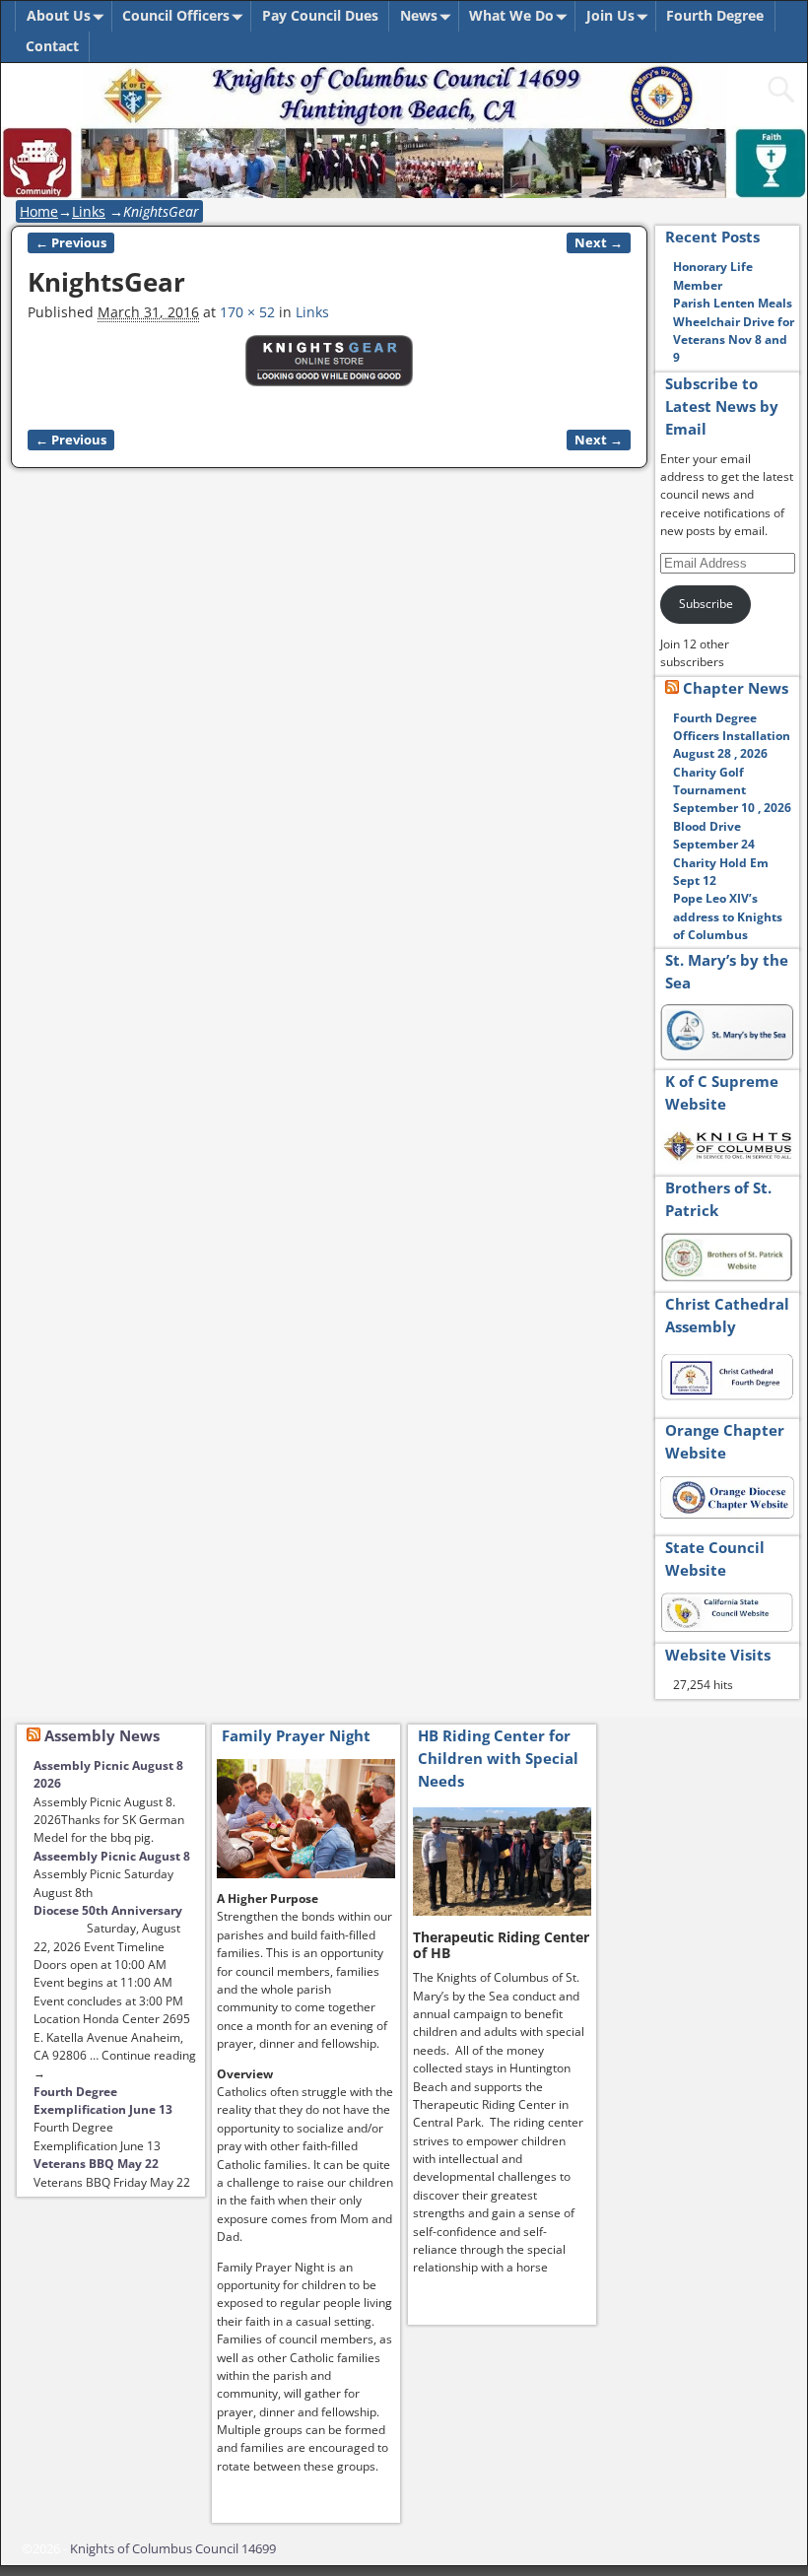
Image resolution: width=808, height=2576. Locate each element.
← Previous (71, 243)
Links (89, 211)
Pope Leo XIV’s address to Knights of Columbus (728, 916)
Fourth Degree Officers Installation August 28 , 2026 (732, 736)
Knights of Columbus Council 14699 (173, 2548)
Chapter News (736, 688)
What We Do (511, 15)
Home (39, 211)
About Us (59, 15)
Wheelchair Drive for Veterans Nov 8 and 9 (734, 340)
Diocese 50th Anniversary (108, 1910)
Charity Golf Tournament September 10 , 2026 (732, 790)
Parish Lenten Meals (733, 303)
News (419, 15)
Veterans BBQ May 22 (96, 2164)
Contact (52, 46)
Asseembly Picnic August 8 (112, 1856)
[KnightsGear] (329, 371)
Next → (599, 243)
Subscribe (706, 604)
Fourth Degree (715, 15)
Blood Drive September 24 (714, 835)
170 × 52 (247, 312)
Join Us (610, 15)
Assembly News (102, 1735)
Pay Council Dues (320, 15)
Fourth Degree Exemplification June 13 (103, 2101)
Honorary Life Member (713, 275)
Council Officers (176, 15)
